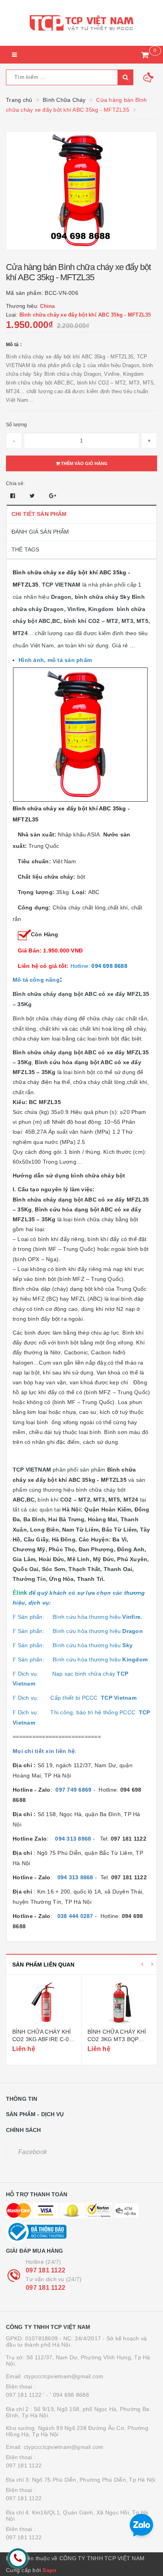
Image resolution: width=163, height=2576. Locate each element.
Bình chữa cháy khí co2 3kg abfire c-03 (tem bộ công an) (42, 2039)
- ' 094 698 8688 (68, 2395)
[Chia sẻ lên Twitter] (33, 496)
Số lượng (16, 425)
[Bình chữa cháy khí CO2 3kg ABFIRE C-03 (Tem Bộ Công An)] (44, 2002)
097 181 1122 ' (25, 2395)
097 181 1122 (45, 2270)
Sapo (49, 2570)
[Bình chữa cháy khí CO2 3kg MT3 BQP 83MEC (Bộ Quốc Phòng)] (119, 2002)
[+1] (53, 496)
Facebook (33, 2152)
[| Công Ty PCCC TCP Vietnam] (81, 23)
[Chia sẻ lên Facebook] (14, 496)
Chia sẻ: (15, 484)
